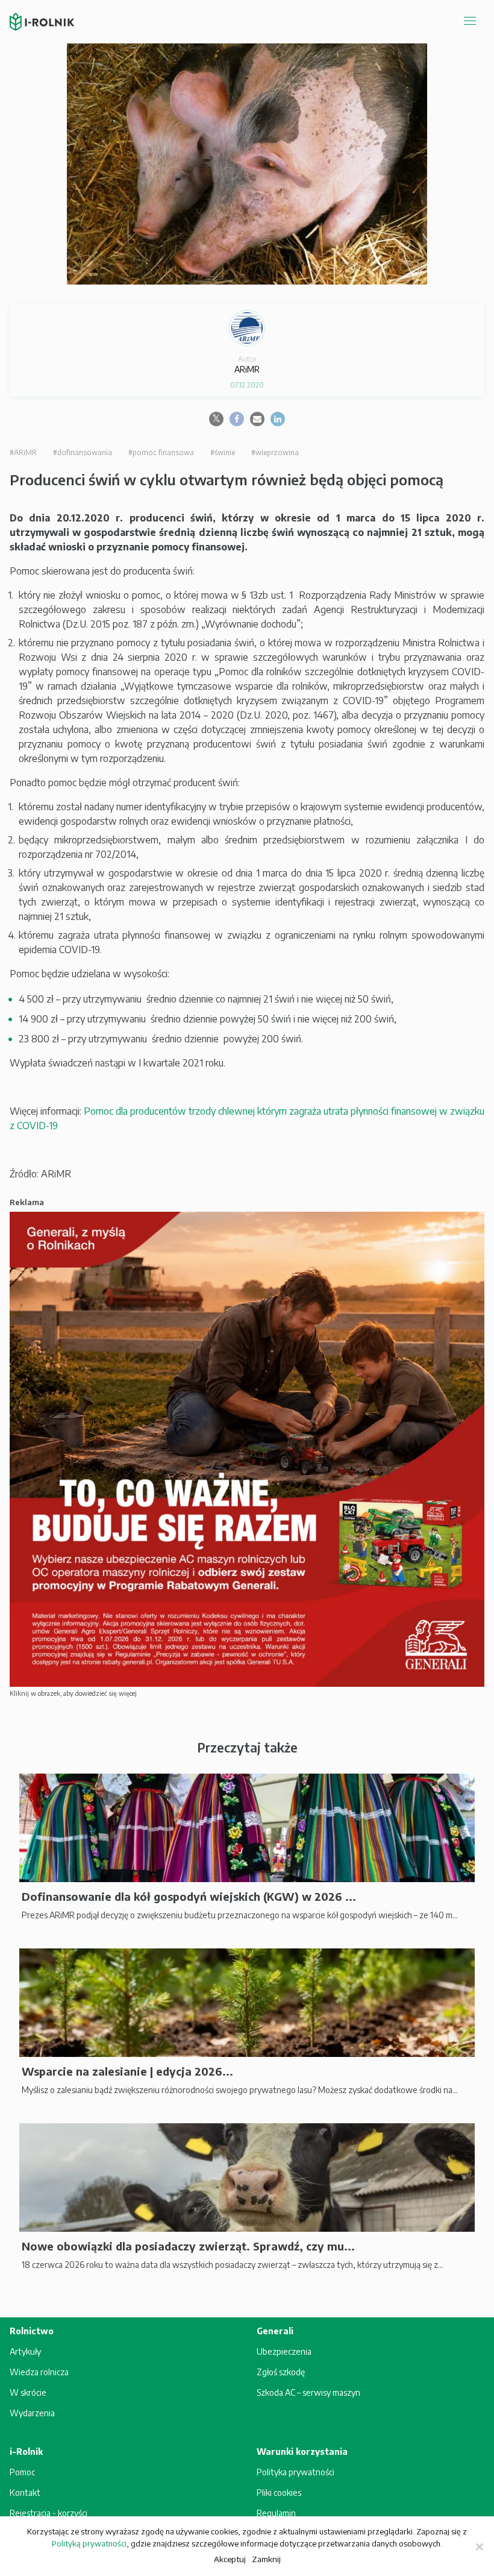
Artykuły (25, 2351)
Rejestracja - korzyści (48, 2513)
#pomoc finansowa (161, 452)
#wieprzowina (275, 452)
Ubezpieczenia (284, 2351)
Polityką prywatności (89, 2543)
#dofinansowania (83, 452)
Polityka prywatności (295, 2472)
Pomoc (22, 2472)
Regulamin (276, 2513)
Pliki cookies (279, 2493)
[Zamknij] (479, 2546)
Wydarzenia (32, 2413)
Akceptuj (230, 2559)
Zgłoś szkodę (281, 2372)
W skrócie (28, 2392)
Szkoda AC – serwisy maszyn (308, 2392)
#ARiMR (23, 452)
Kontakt (25, 2493)
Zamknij (266, 2559)
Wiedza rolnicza (39, 2372)
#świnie (223, 452)
